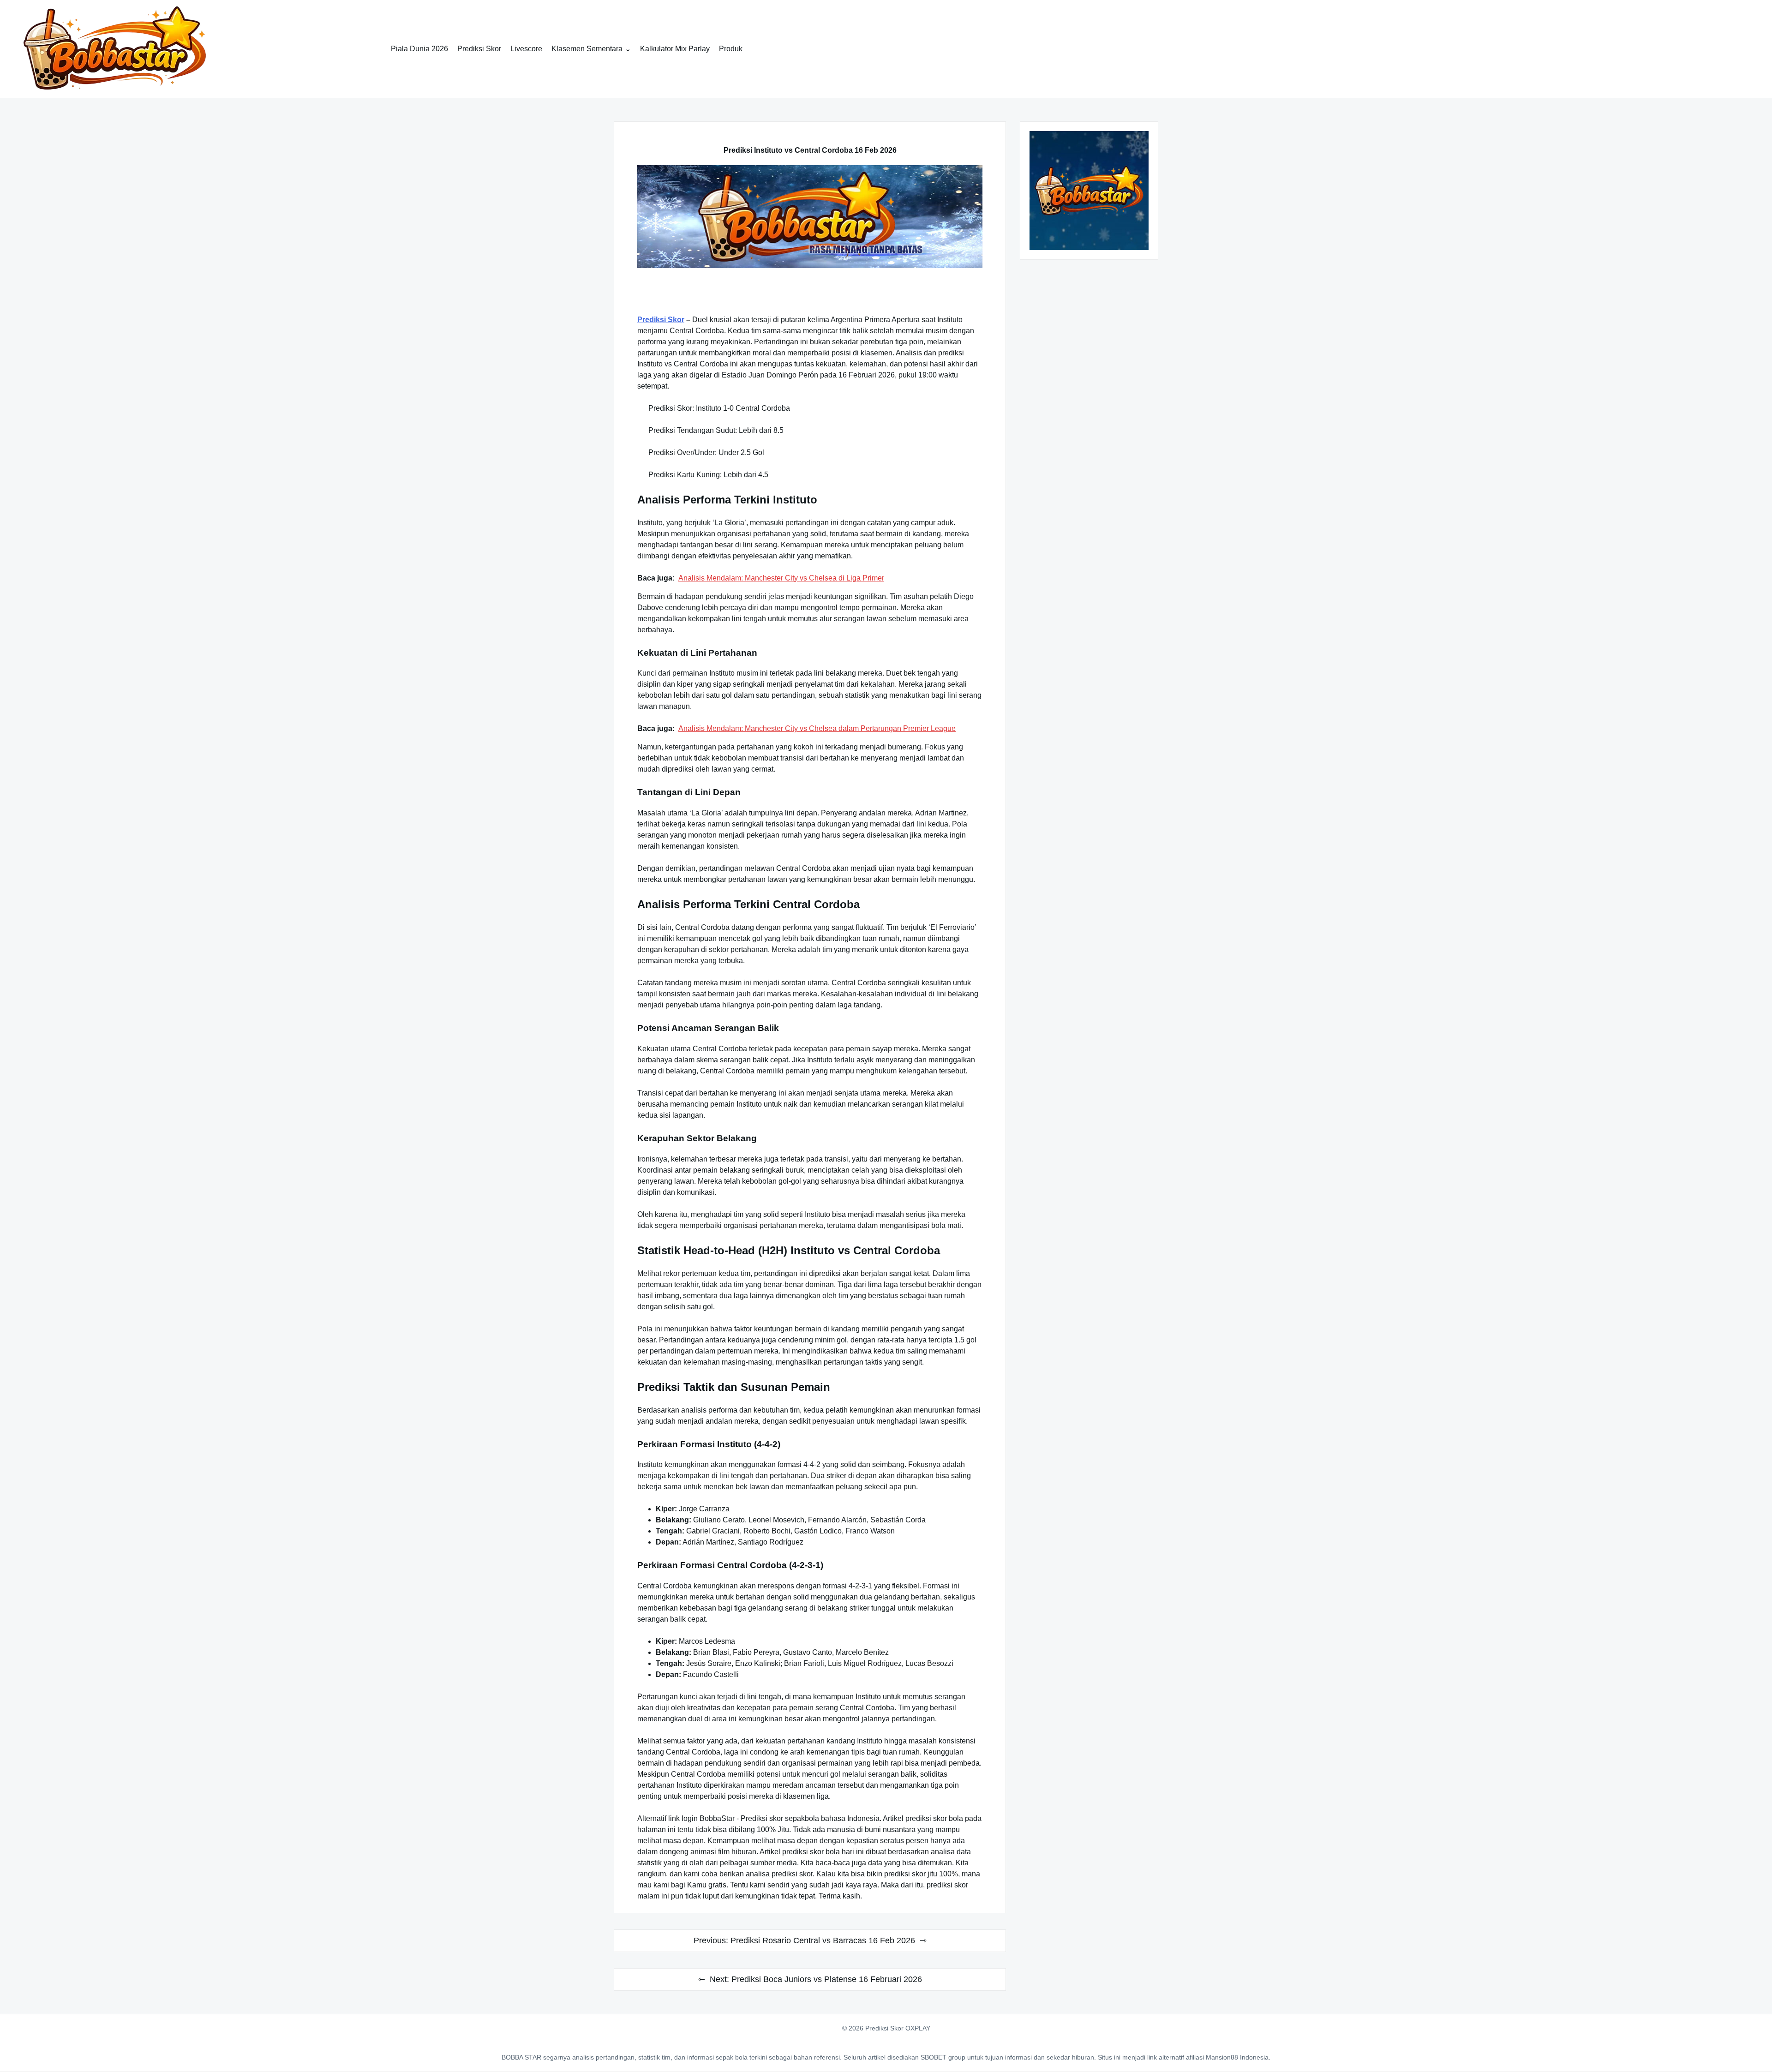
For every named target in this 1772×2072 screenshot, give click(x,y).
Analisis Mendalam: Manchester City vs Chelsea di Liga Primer (781, 578)
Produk (731, 49)
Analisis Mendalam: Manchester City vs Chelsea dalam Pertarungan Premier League (817, 728)
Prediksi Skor (479, 49)
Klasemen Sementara (587, 49)
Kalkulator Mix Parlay (675, 49)
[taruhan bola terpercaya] (810, 217)
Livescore (526, 49)
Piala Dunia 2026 (419, 49)
